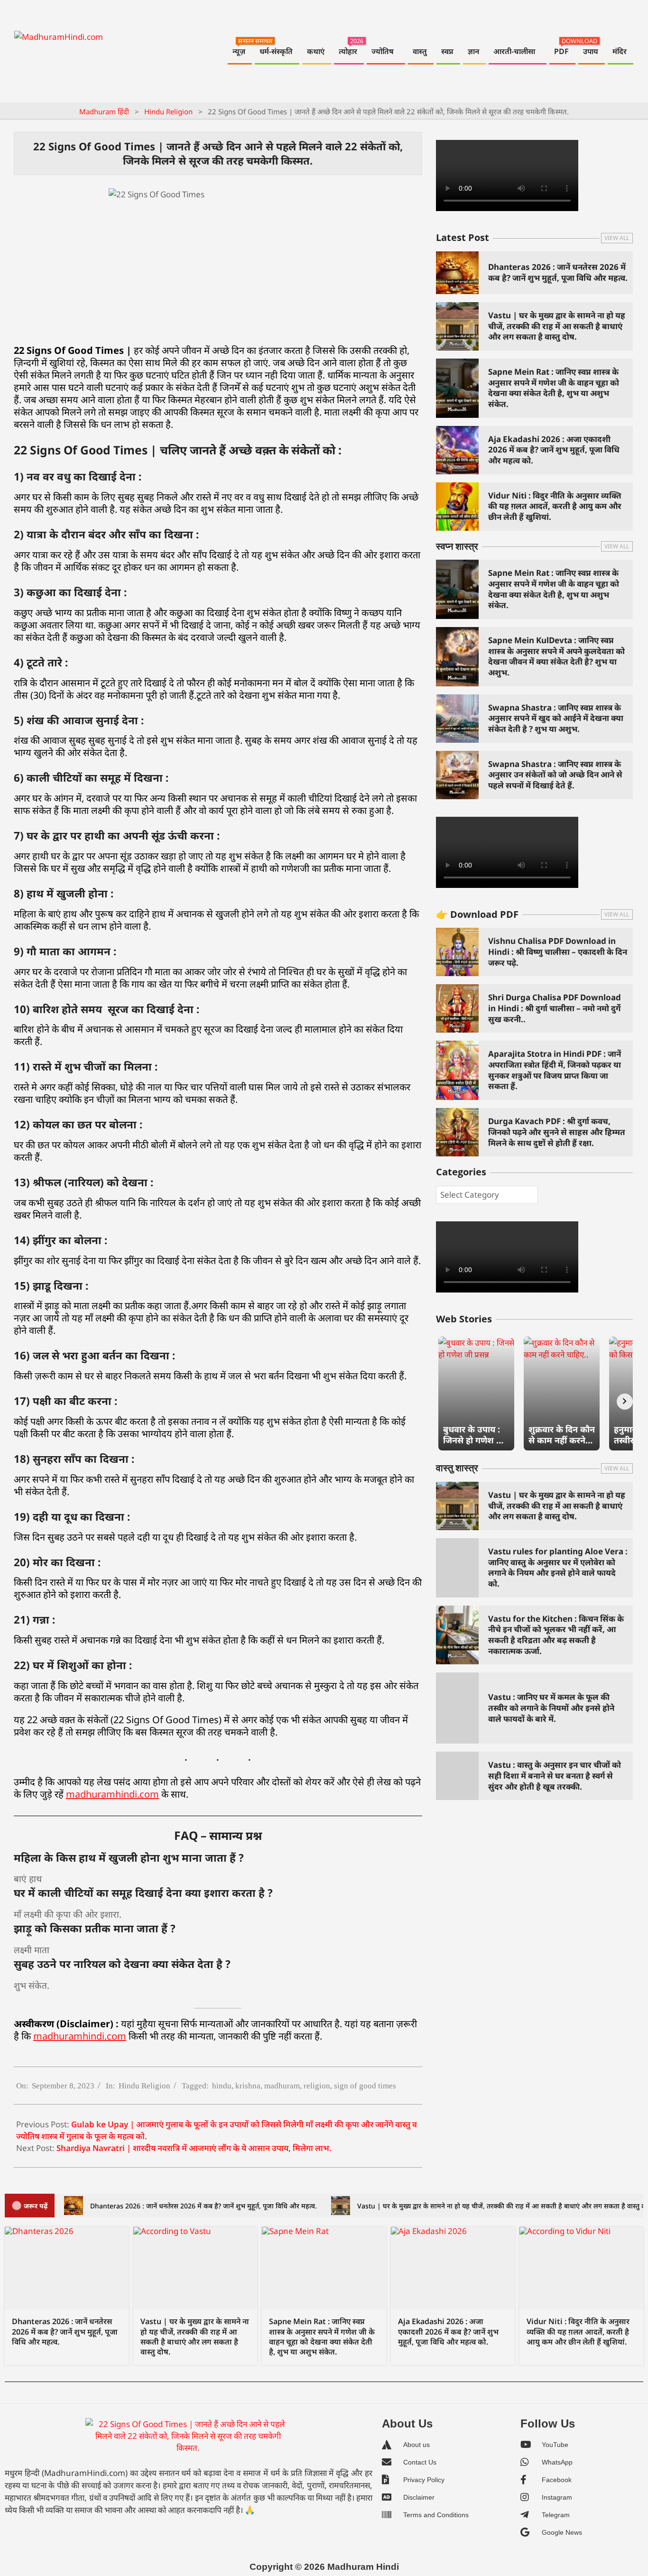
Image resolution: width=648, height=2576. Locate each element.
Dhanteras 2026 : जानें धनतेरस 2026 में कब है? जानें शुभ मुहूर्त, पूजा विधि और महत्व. (558, 272)
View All (617, 238)
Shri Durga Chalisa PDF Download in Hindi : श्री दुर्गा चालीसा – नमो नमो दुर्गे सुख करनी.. (555, 1008)
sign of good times (365, 2086)
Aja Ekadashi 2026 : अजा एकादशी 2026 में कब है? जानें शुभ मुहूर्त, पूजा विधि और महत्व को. (554, 450)
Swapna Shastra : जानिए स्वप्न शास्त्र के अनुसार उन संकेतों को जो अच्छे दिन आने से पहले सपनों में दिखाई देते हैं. (555, 775)
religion (317, 2086)
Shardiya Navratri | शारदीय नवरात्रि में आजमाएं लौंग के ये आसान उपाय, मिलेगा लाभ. (194, 2148)
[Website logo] (188, 2440)
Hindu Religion (144, 2086)
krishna (248, 2086)
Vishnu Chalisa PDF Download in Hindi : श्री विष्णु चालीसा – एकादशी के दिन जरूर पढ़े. (558, 951)
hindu (222, 2086)
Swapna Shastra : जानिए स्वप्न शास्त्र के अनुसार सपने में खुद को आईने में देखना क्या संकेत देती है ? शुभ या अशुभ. (556, 718)
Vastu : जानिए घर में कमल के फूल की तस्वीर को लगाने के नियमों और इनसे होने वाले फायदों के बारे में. (551, 1708)
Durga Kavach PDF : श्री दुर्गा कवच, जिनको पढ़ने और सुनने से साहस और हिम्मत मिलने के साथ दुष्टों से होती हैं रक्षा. (557, 1132)
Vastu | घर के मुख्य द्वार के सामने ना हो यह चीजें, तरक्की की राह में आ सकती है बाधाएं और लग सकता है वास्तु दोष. (557, 326)
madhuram (282, 2086)
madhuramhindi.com (112, 1794)
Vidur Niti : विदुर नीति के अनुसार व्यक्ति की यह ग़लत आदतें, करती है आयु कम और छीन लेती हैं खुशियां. (555, 506)
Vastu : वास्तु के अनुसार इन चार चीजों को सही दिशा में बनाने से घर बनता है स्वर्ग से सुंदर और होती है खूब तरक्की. (555, 1775)
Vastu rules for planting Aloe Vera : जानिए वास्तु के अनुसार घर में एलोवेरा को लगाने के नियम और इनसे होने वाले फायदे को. (558, 1567)
